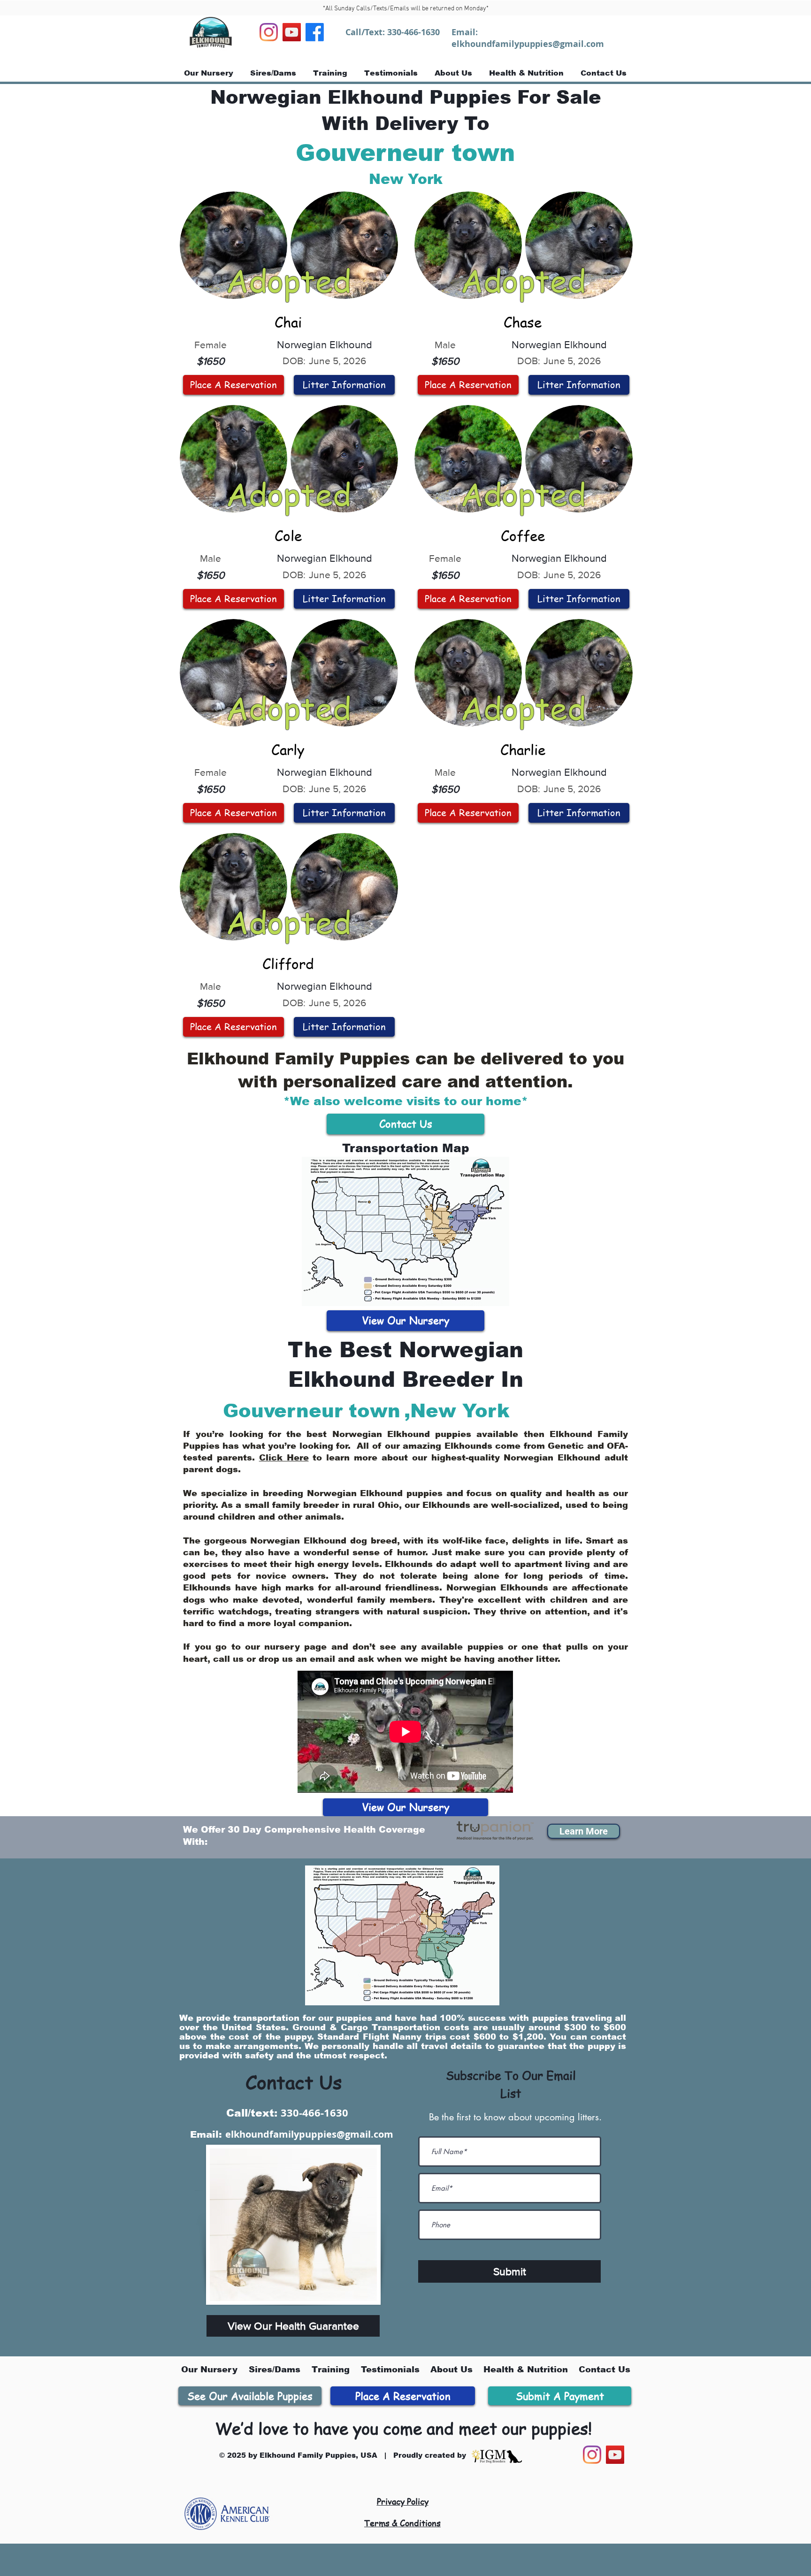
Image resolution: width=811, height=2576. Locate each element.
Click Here (284, 1458)
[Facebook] (315, 32)
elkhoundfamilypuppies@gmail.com (528, 44)
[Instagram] (269, 32)
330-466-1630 (413, 32)
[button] (584, 1831)
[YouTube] (292, 32)
